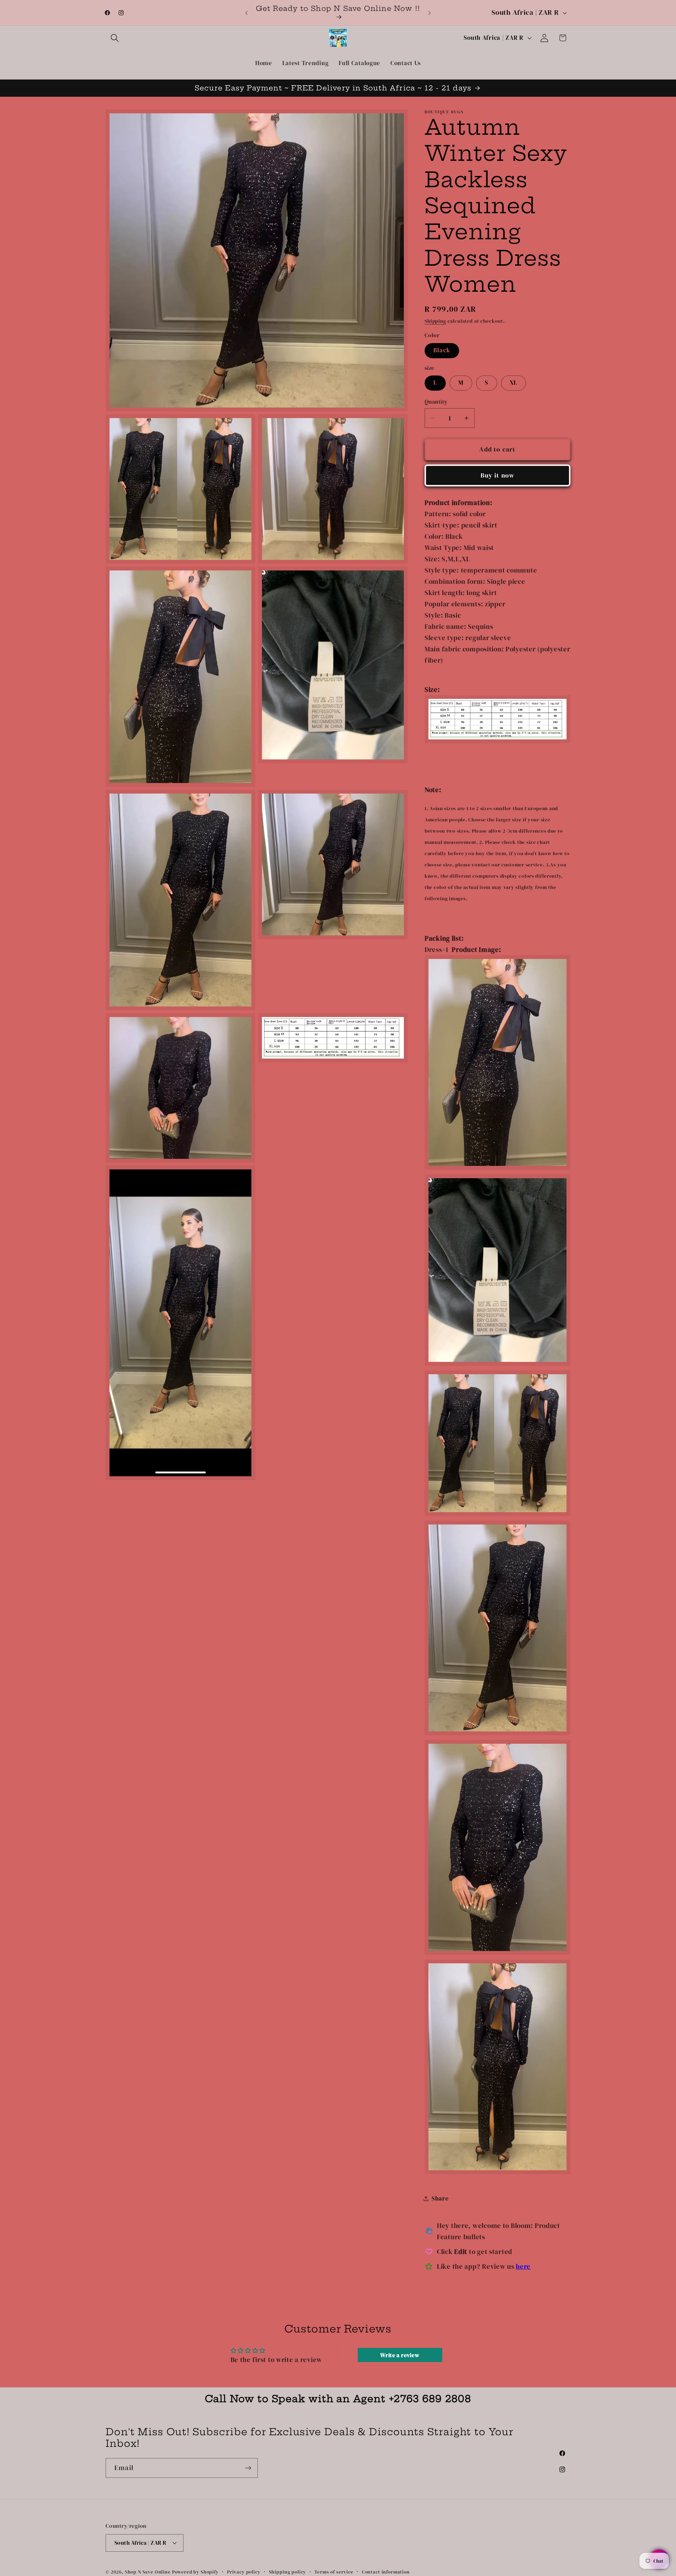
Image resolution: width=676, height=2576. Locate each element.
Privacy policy (244, 2572)
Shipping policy (288, 2572)
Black (442, 350)
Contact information (386, 2572)
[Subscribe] (248, 2468)
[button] (115, 38)
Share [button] (440, 2199)
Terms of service (334, 2572)
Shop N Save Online (148, 2572)
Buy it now (498, 475)
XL (514, 383)
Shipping (435, 321)
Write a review (400, 2355)
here (523, 2266)
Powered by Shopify (195, 2572)
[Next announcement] (430, 13)
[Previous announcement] (246, 13)
